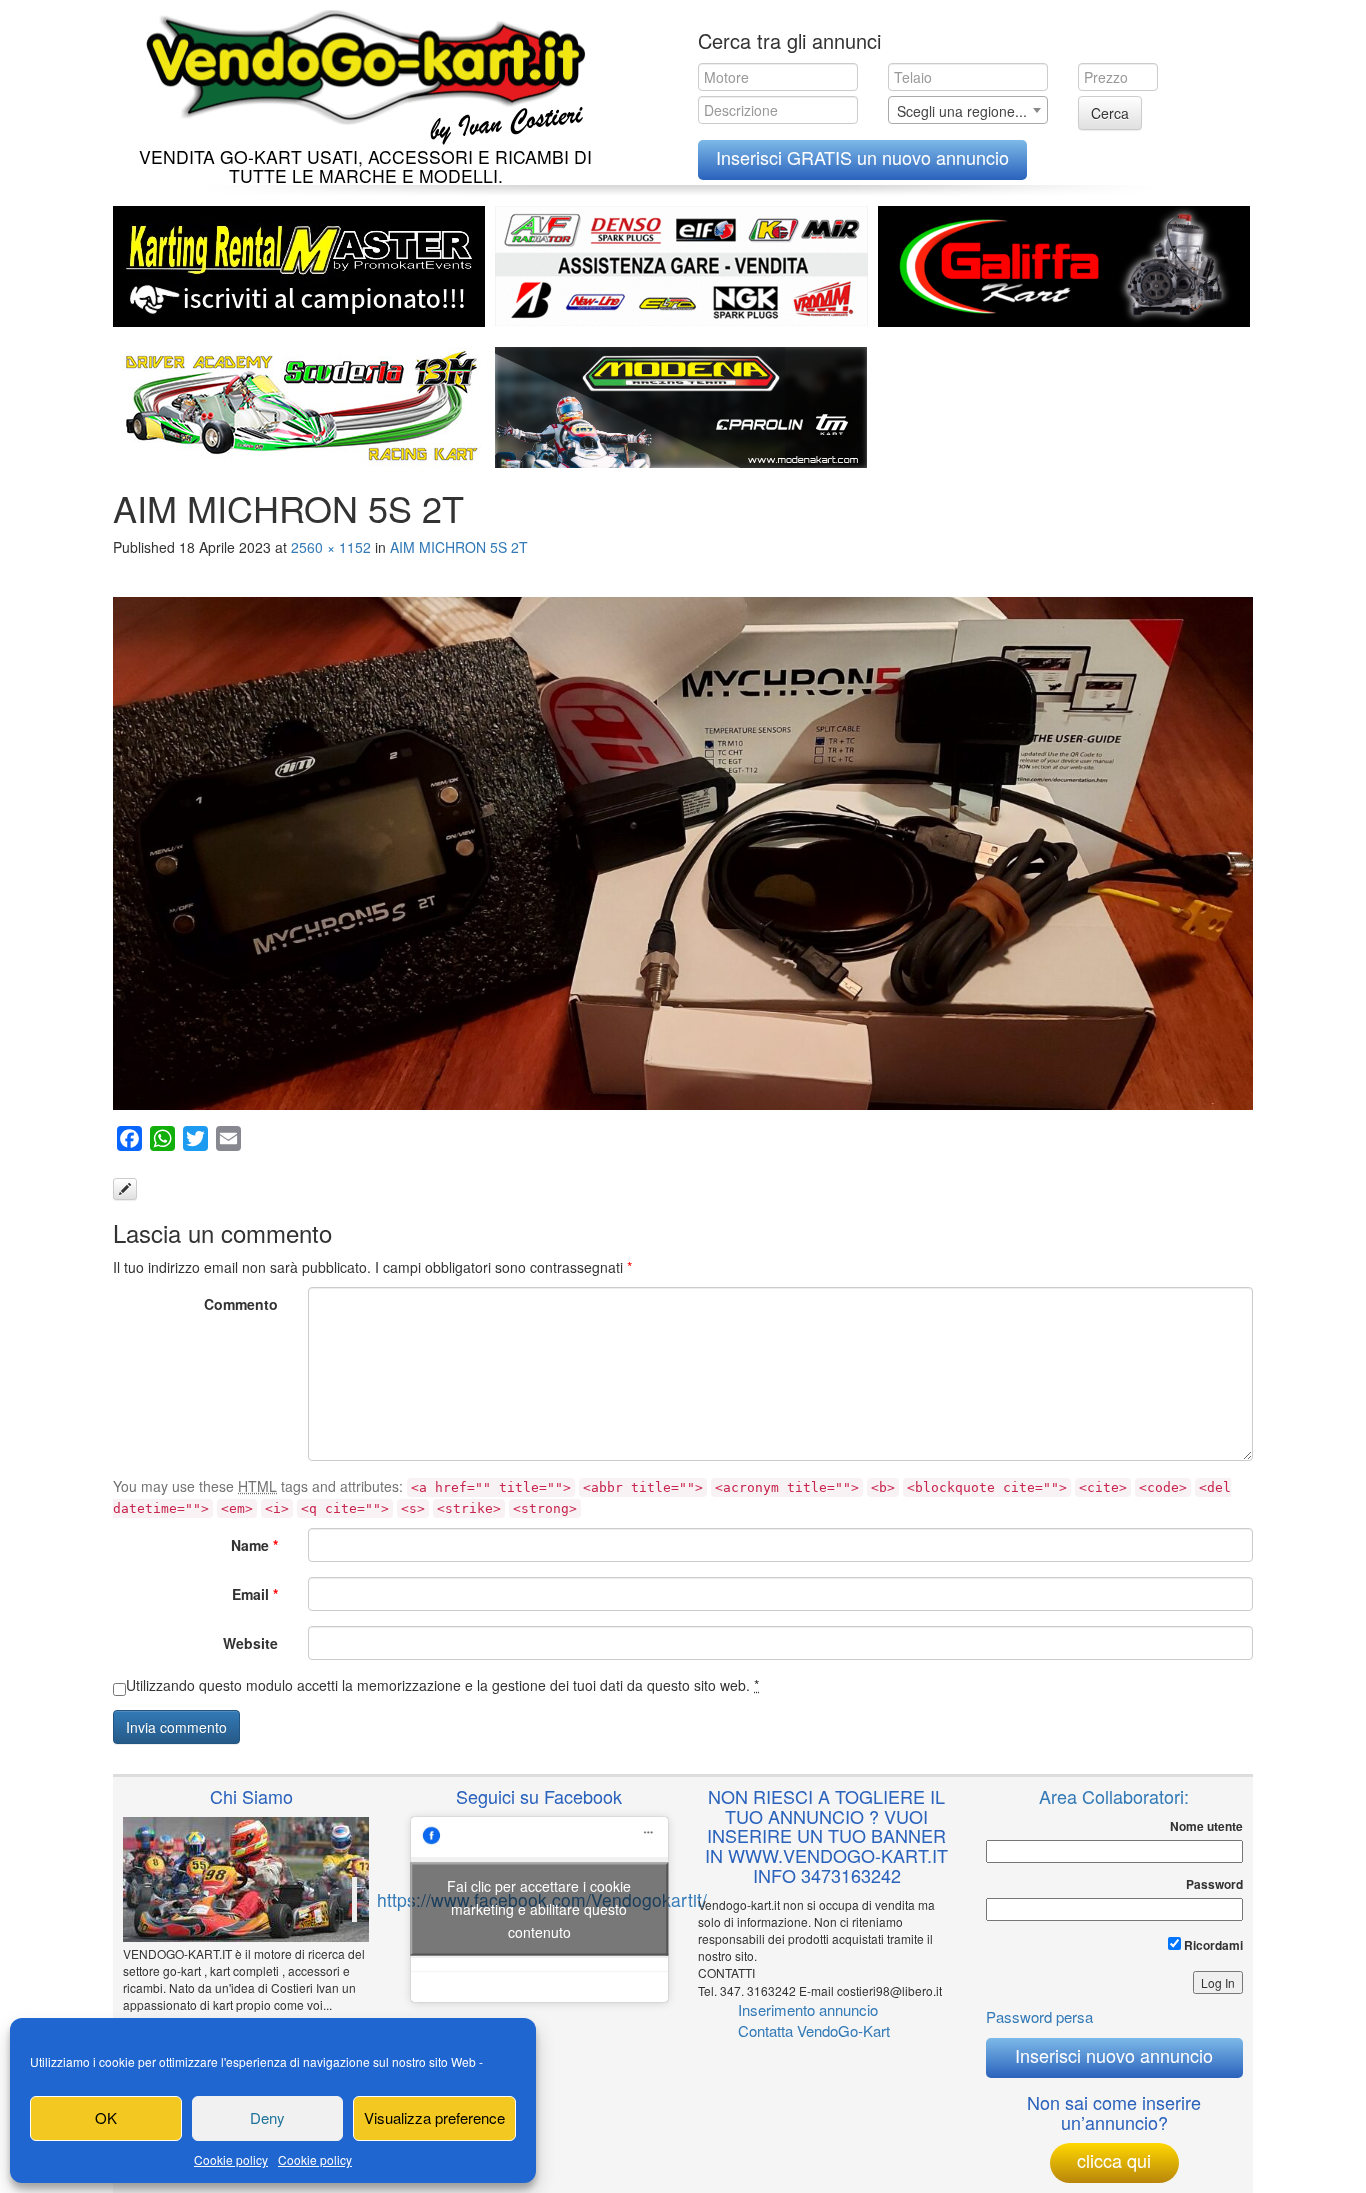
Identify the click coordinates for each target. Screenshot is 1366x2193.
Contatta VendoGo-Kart (814, 2030)
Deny (267, 2117)
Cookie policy (231, 2159)
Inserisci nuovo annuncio (1114, 2055)
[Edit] (125, 1189)
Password (1214, 1884)
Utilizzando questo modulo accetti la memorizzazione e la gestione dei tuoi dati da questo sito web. (442, 1685)
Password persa (1039, 2016)
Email (255, 1594)
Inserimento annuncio (808, 2009)
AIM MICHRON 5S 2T (459, 547)
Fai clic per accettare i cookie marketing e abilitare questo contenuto (539, 1909)
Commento (241, 1304)
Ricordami (1212, 1945)
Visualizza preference (434, 2117)
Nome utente (1206, 1826)
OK (106, 2117)
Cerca (1110, 113)
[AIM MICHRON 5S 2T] (683, 853)
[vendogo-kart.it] (360, 72)
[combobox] (968, 110)
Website (250, 1643)
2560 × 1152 (331, 547)
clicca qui (1114, 2160)
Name (254, 1545)
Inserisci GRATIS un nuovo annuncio (862, 157)
